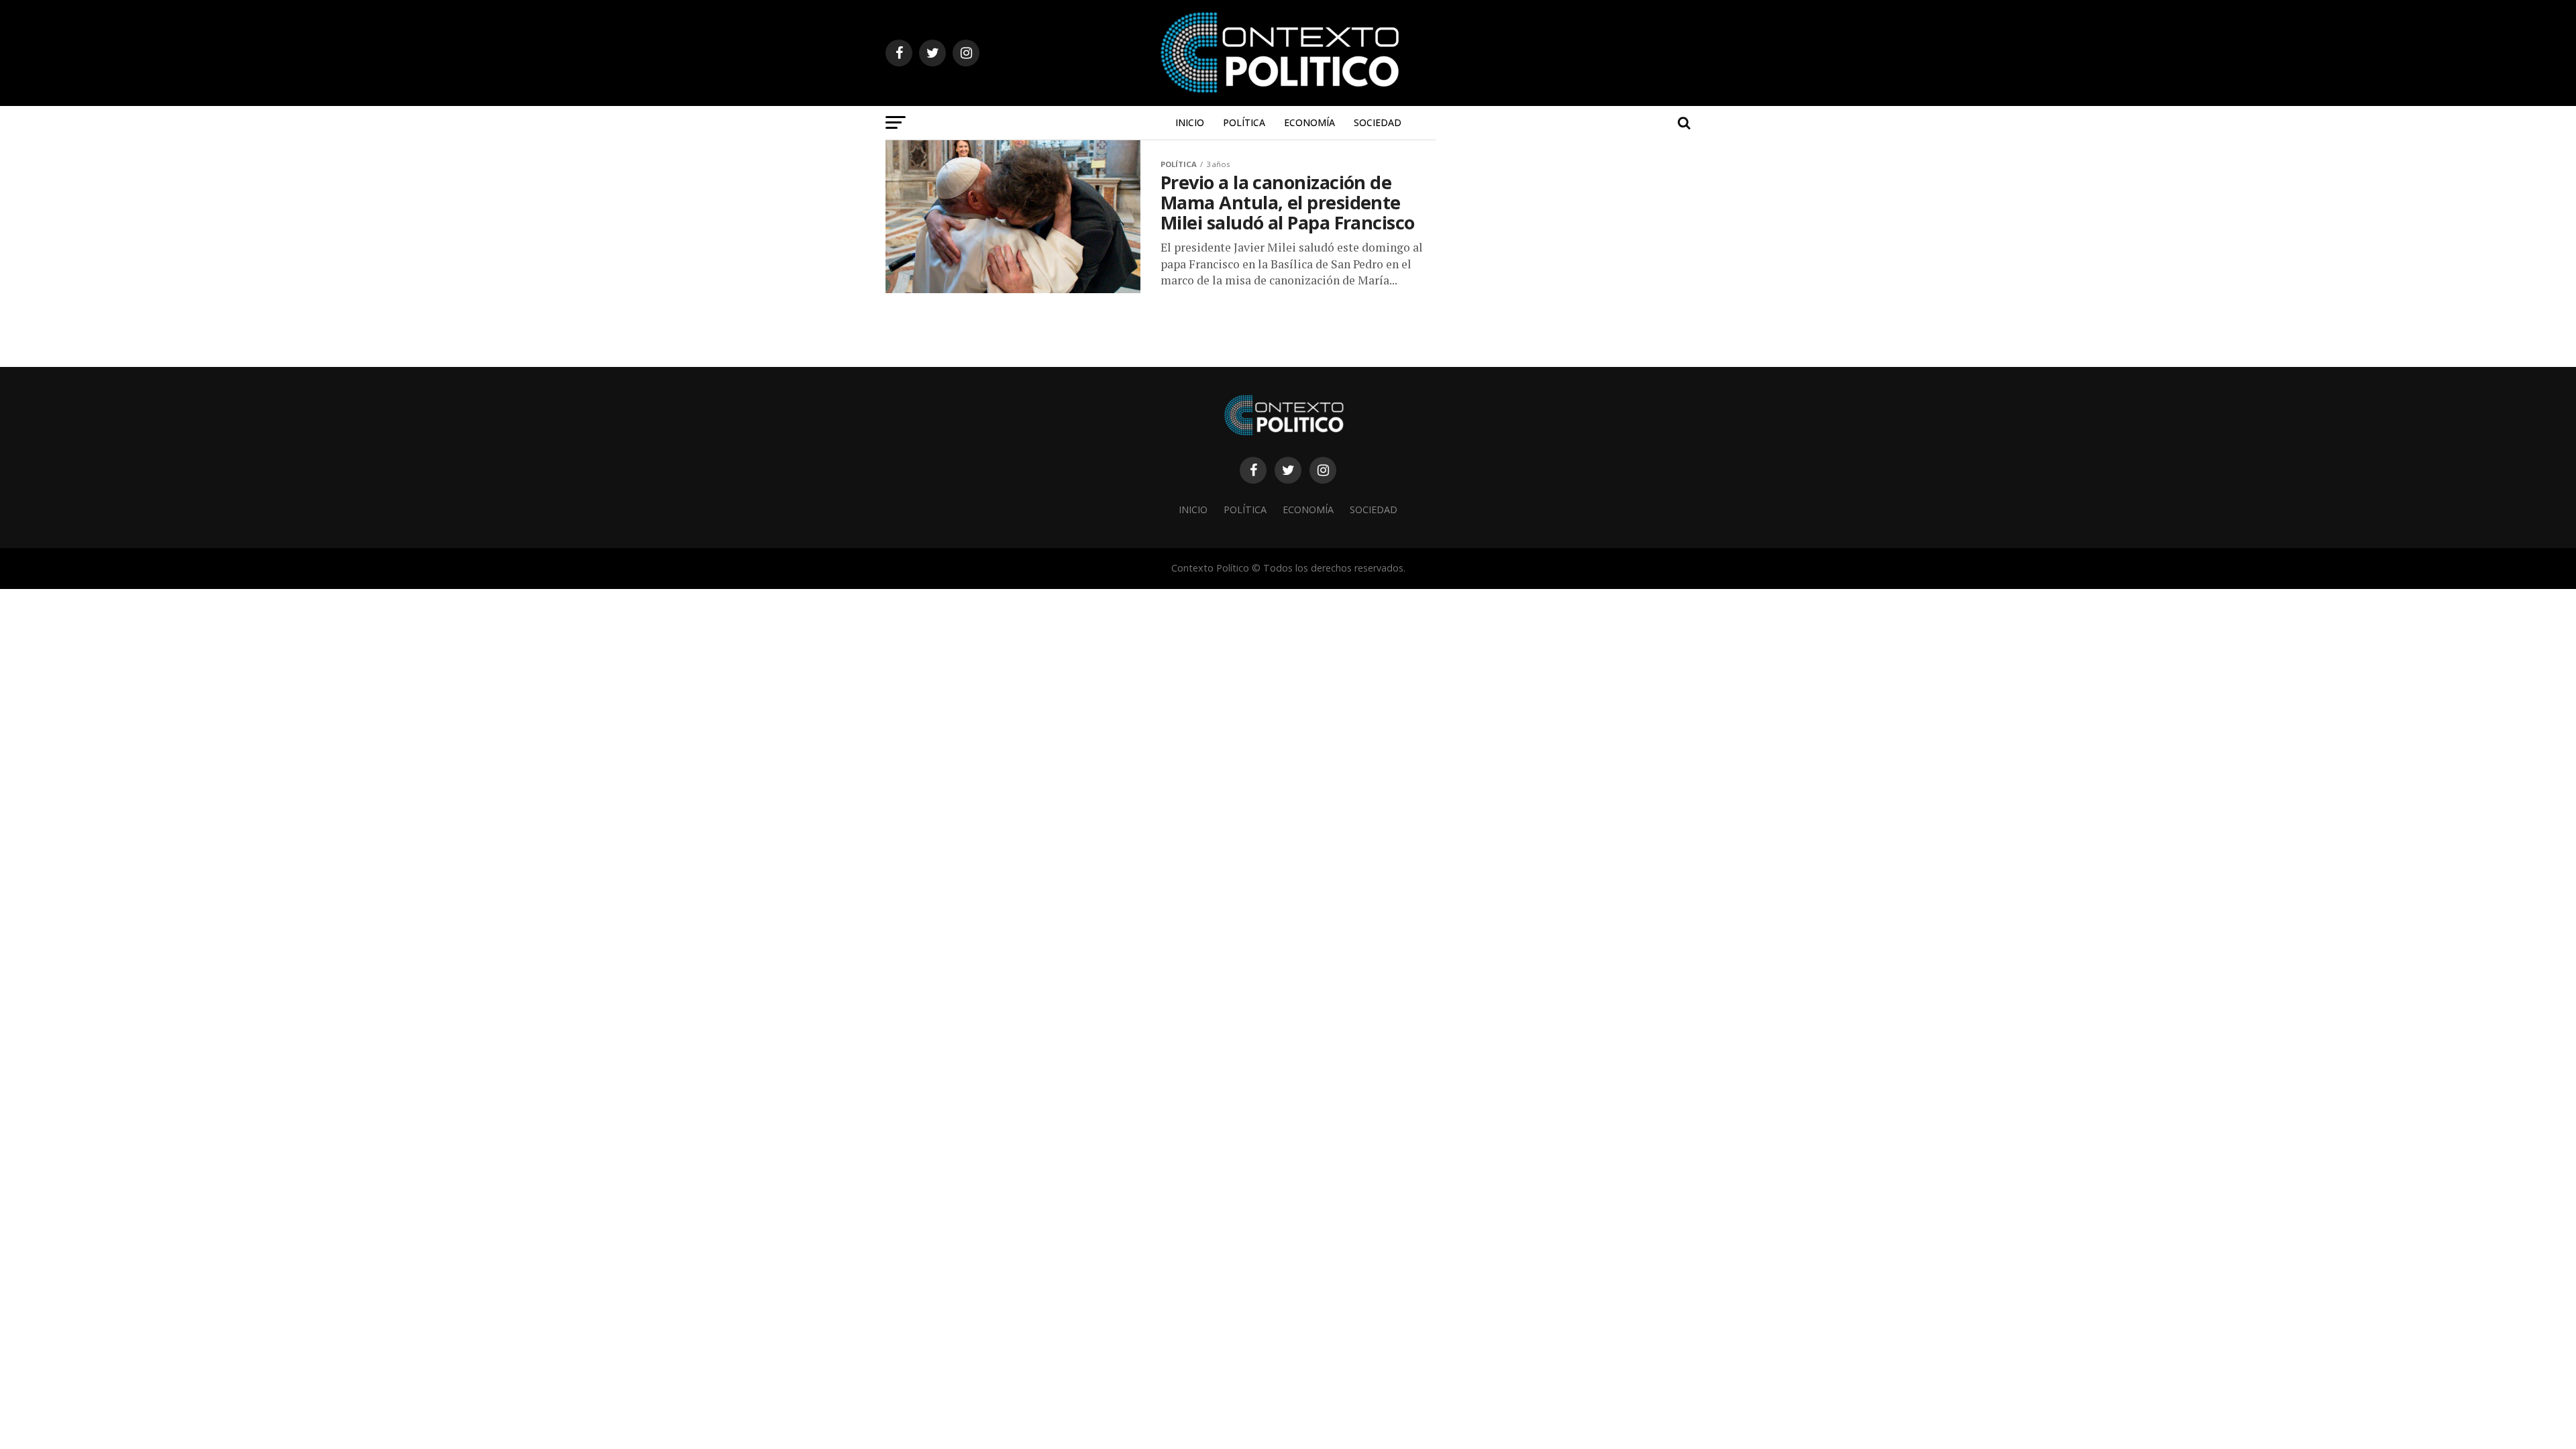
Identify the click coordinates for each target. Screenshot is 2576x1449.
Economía (1309, 122)
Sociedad (1378, 122)
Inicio (1190, 122)
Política (1244, 122)
